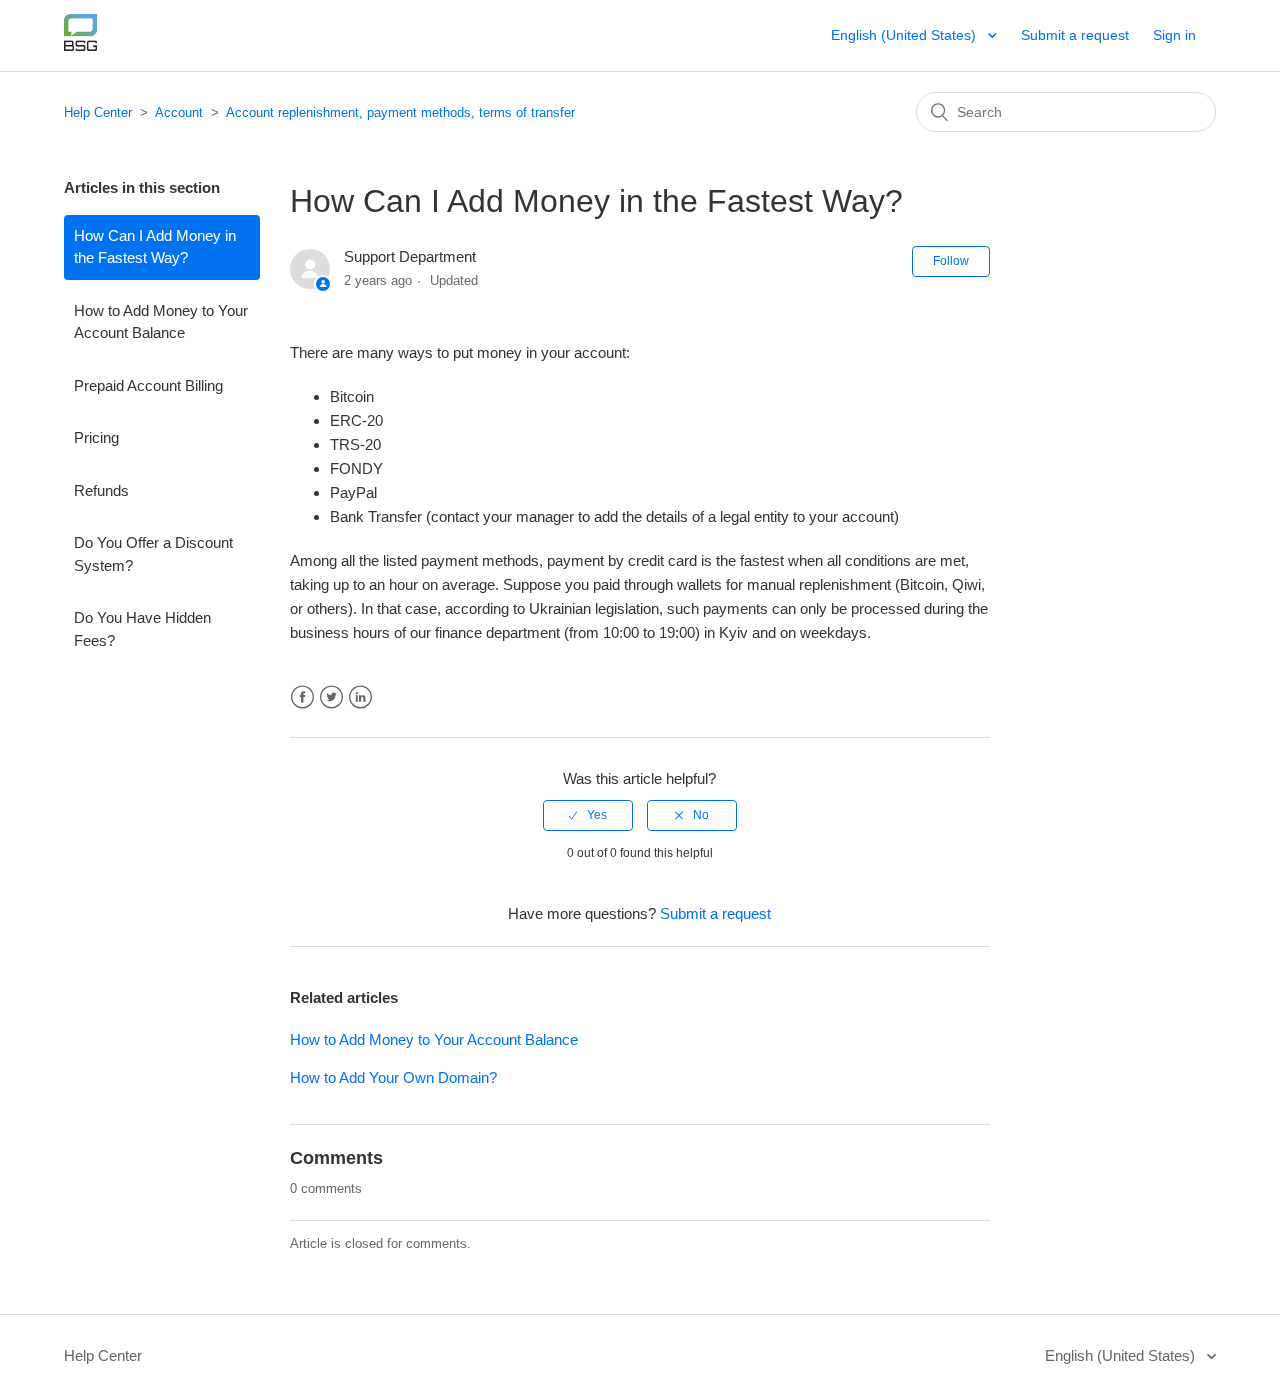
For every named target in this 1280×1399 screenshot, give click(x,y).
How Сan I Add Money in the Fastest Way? (155, 247)
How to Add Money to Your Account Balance (161, 322)
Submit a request (1075, 35)
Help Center (98, 112)
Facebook (302, 697)
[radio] (588, 815)
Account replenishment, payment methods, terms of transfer (400, 112)
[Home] (80, 45)
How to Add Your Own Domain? (393, 1077)
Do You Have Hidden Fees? (142, 629)
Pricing (96, 437)
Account (179, 112)
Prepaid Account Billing (148, 385)
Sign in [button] (1174, 35)
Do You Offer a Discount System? (153, 554)
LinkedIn (360, 697)
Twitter (331, 697)
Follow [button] (951, 261)
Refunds (101, 490)
